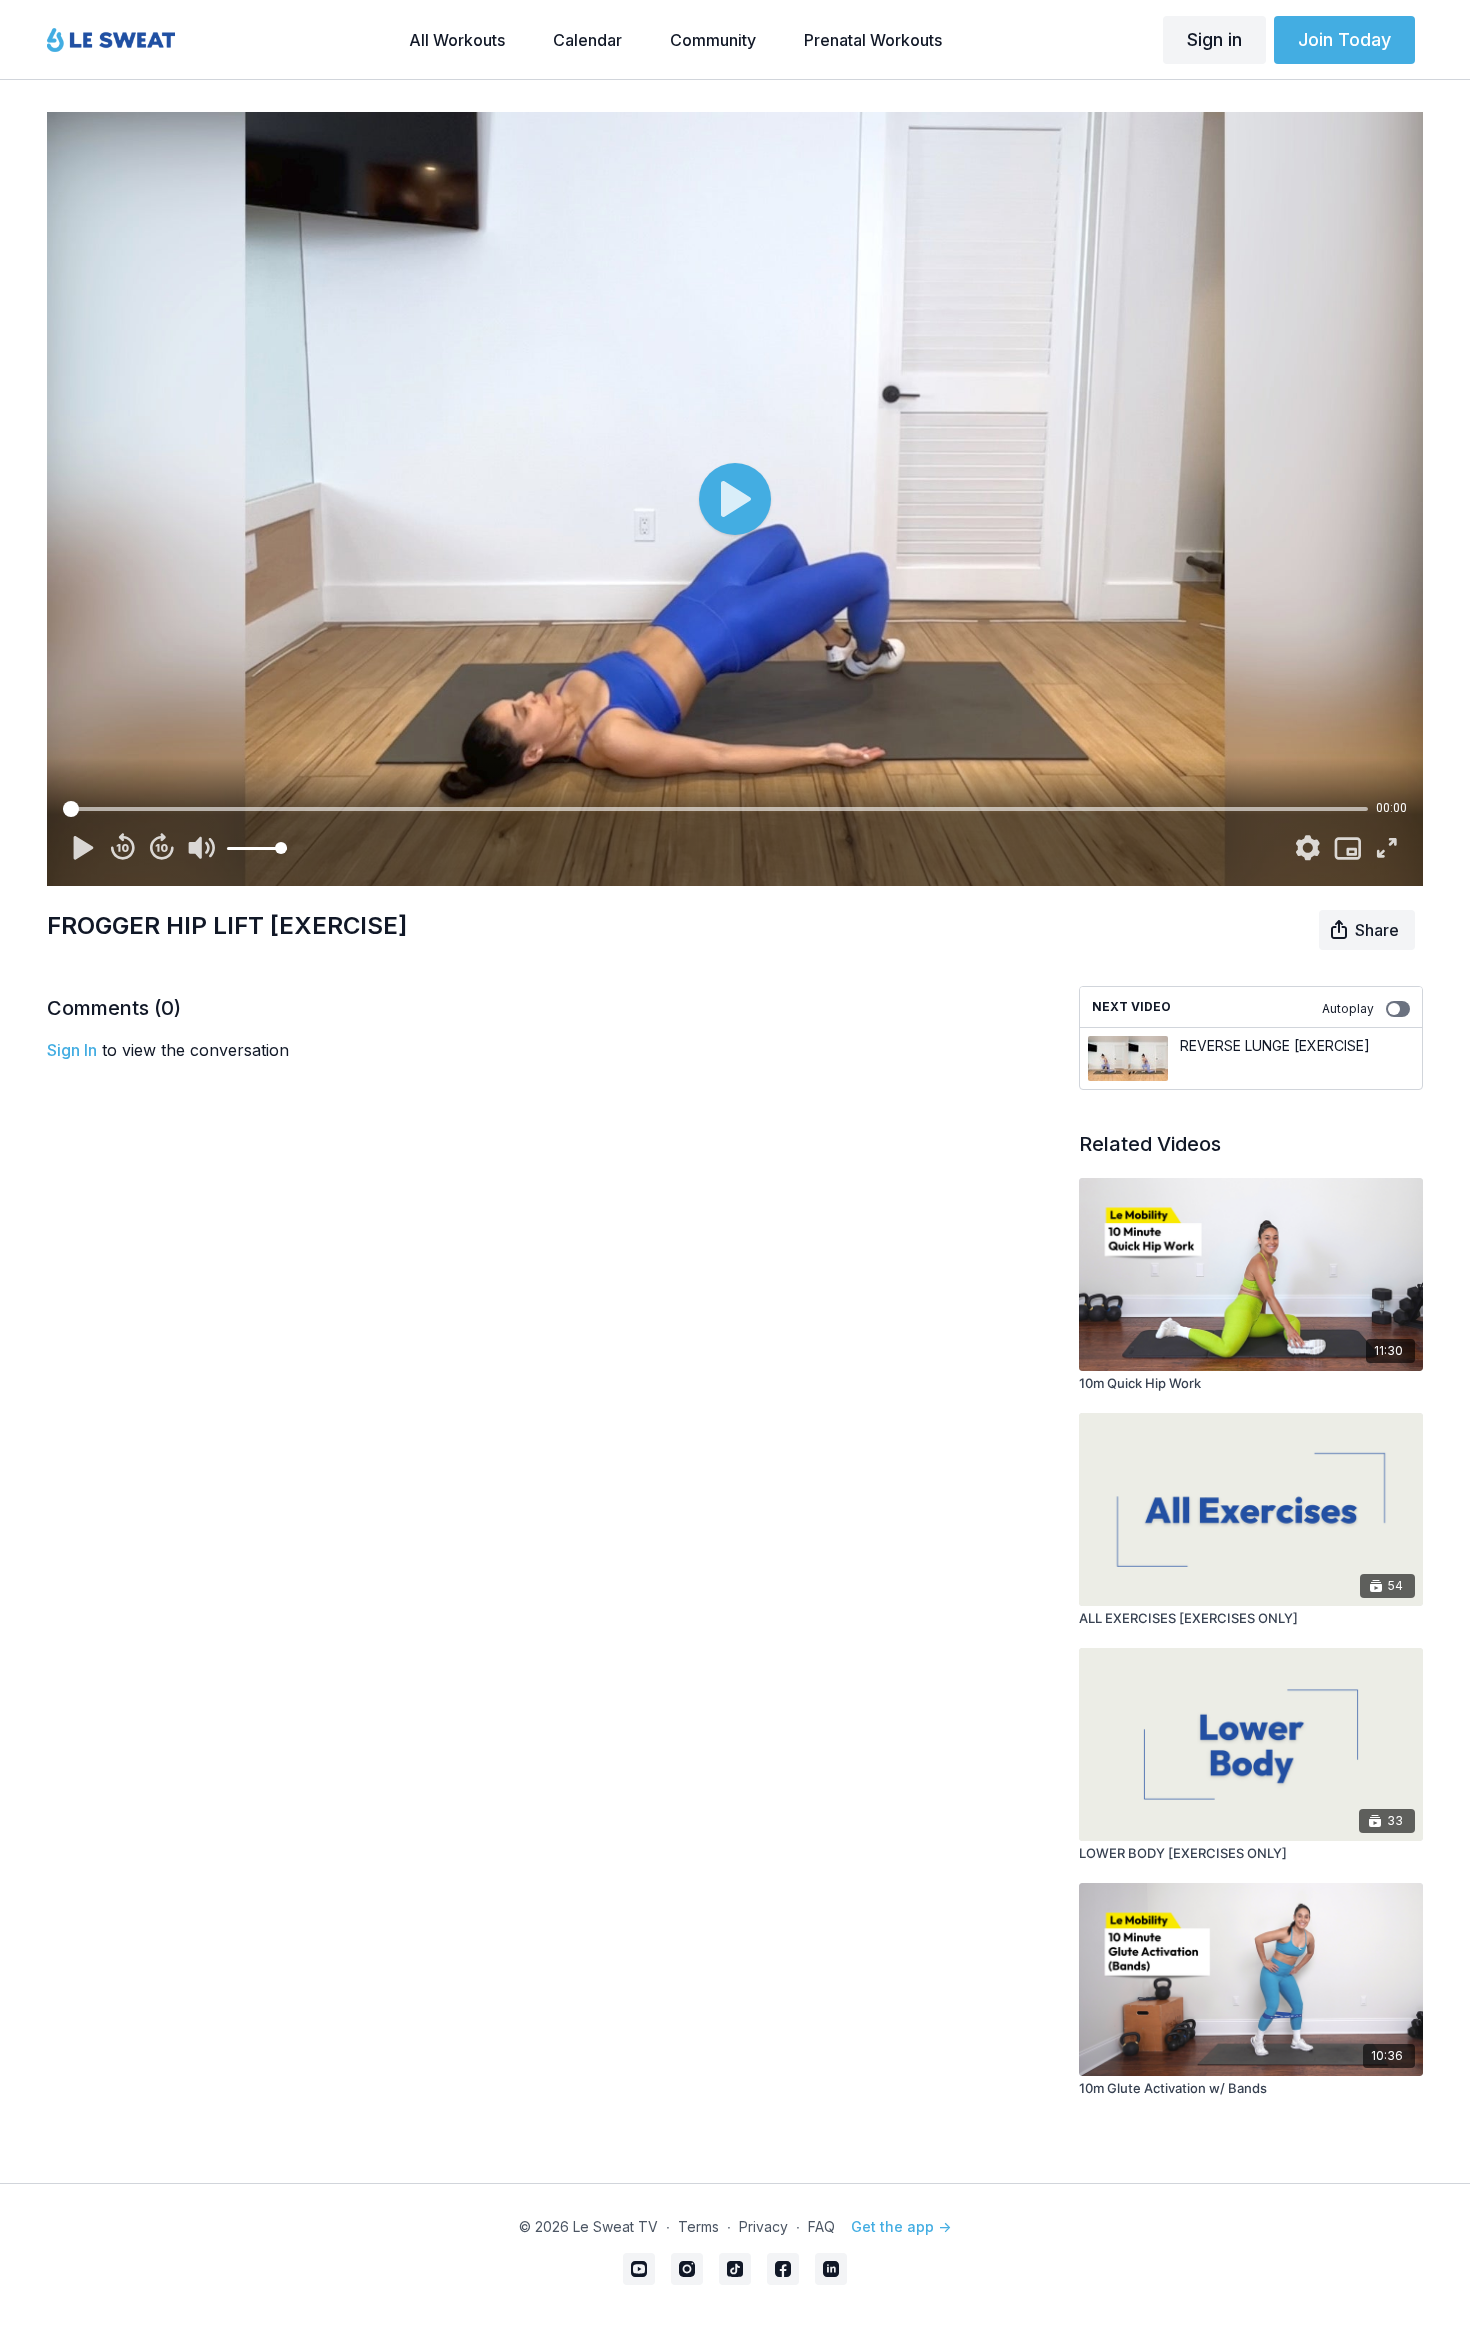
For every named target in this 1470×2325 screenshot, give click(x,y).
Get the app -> (901, 2226)
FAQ (821, 2226)
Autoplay (1348, 1008)
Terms (698, 2226)
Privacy (763, 2226)
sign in (72, 1050)
